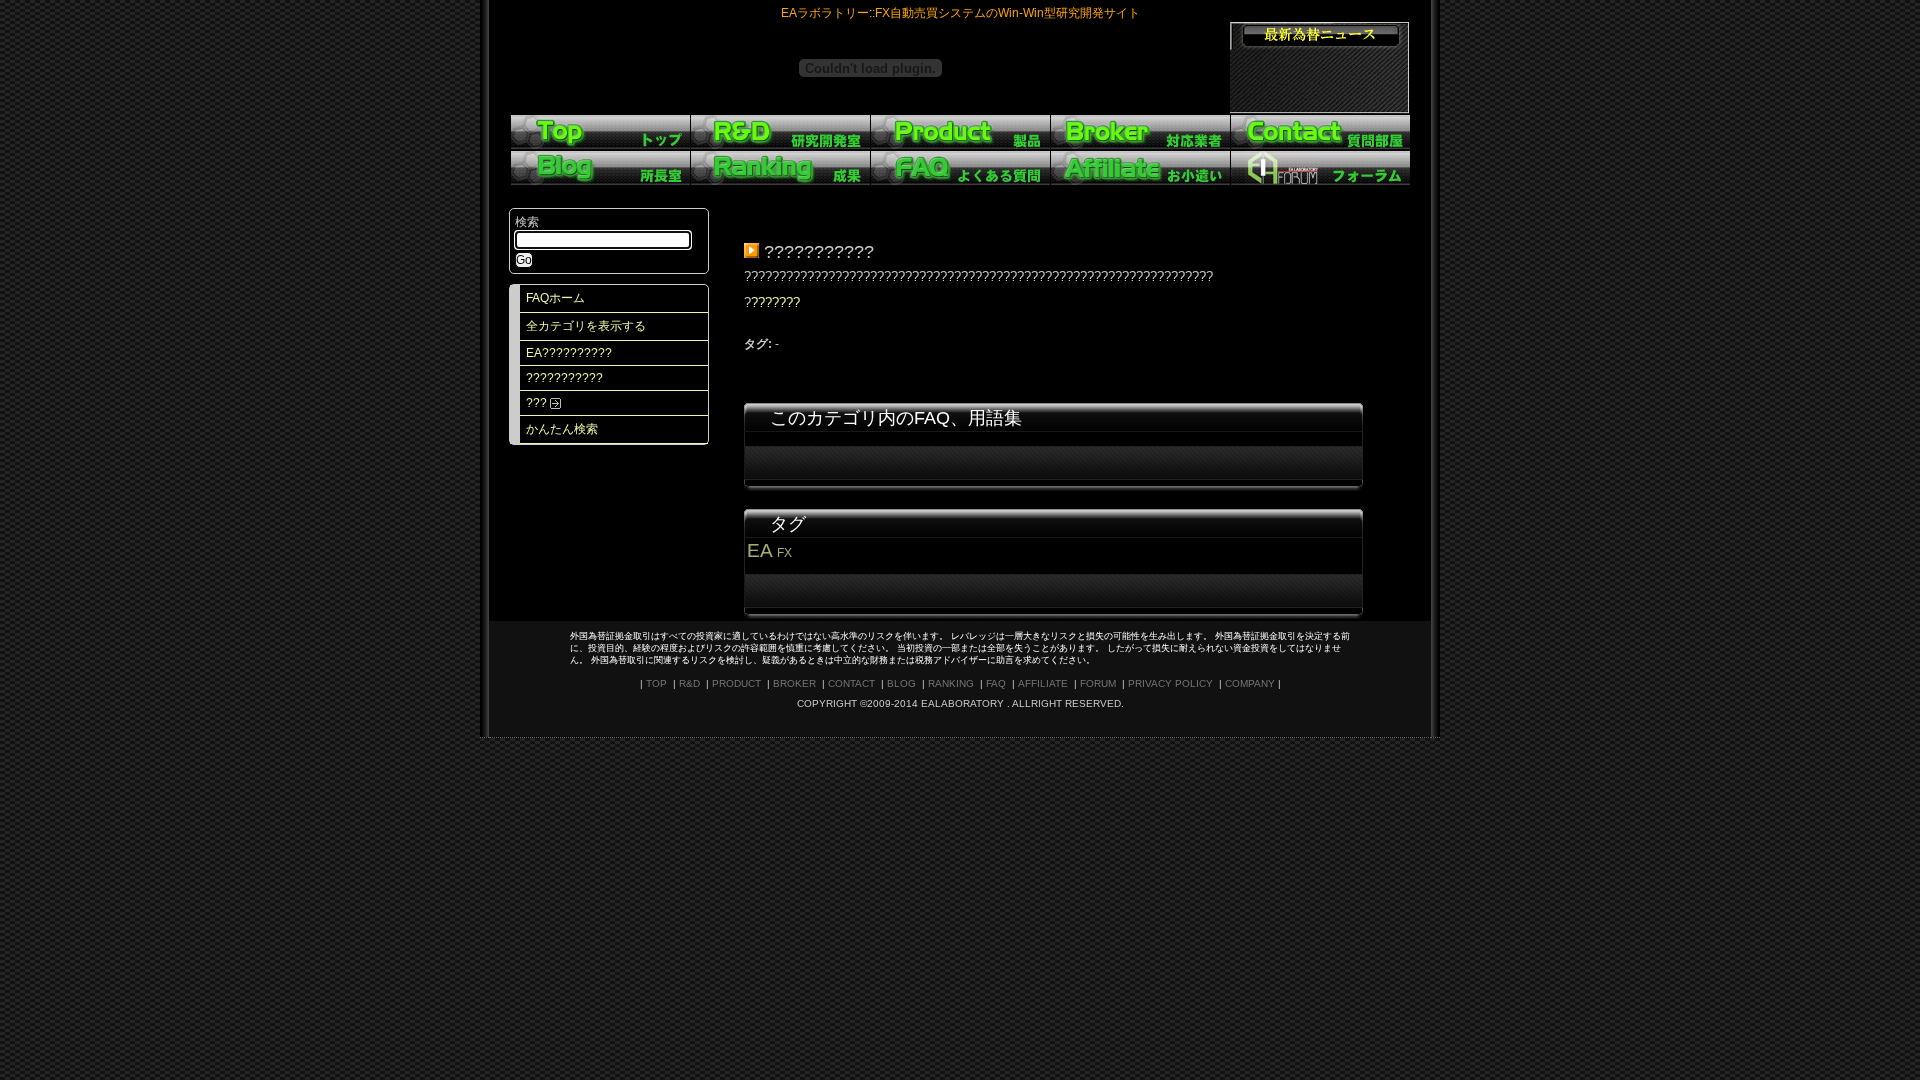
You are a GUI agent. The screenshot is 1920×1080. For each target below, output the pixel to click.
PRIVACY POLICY (1170, 683)
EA (759, 550)
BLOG (901, 683)
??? (538, 403)
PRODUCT (736, 683)
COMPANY (1250, 683)
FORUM (1098, 683)
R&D (689, 683)
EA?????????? (569, 353)
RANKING (951, 683)
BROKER (794, 683)
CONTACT (851, 683)
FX (784, 553)
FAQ (996, 683)
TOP (656, 683)
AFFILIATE (1043, 683)
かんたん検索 (562, 429)
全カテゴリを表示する (586, 326)
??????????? (564, 378)
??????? (775, 302)
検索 (527, 222)
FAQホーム (555, 298)
